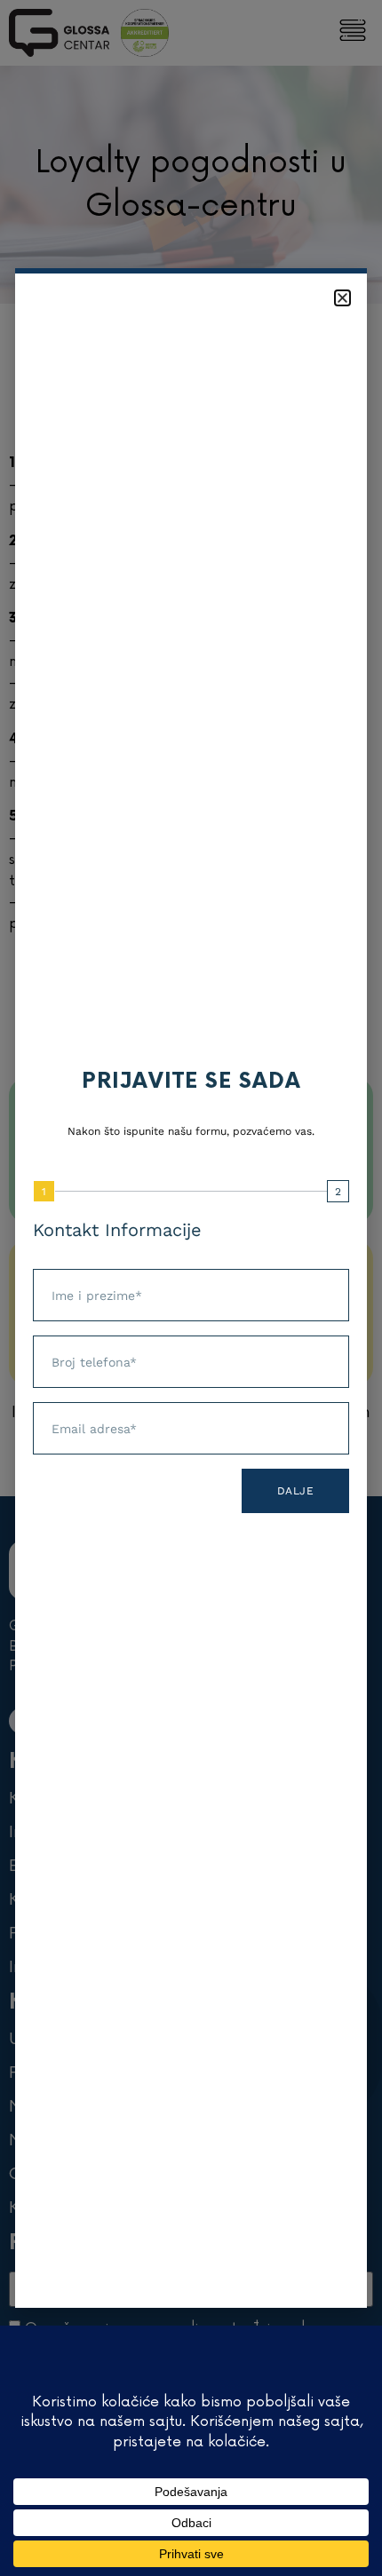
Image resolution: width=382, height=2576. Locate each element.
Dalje (296, 1491)
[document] (191, 1288)
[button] (342, 298)
